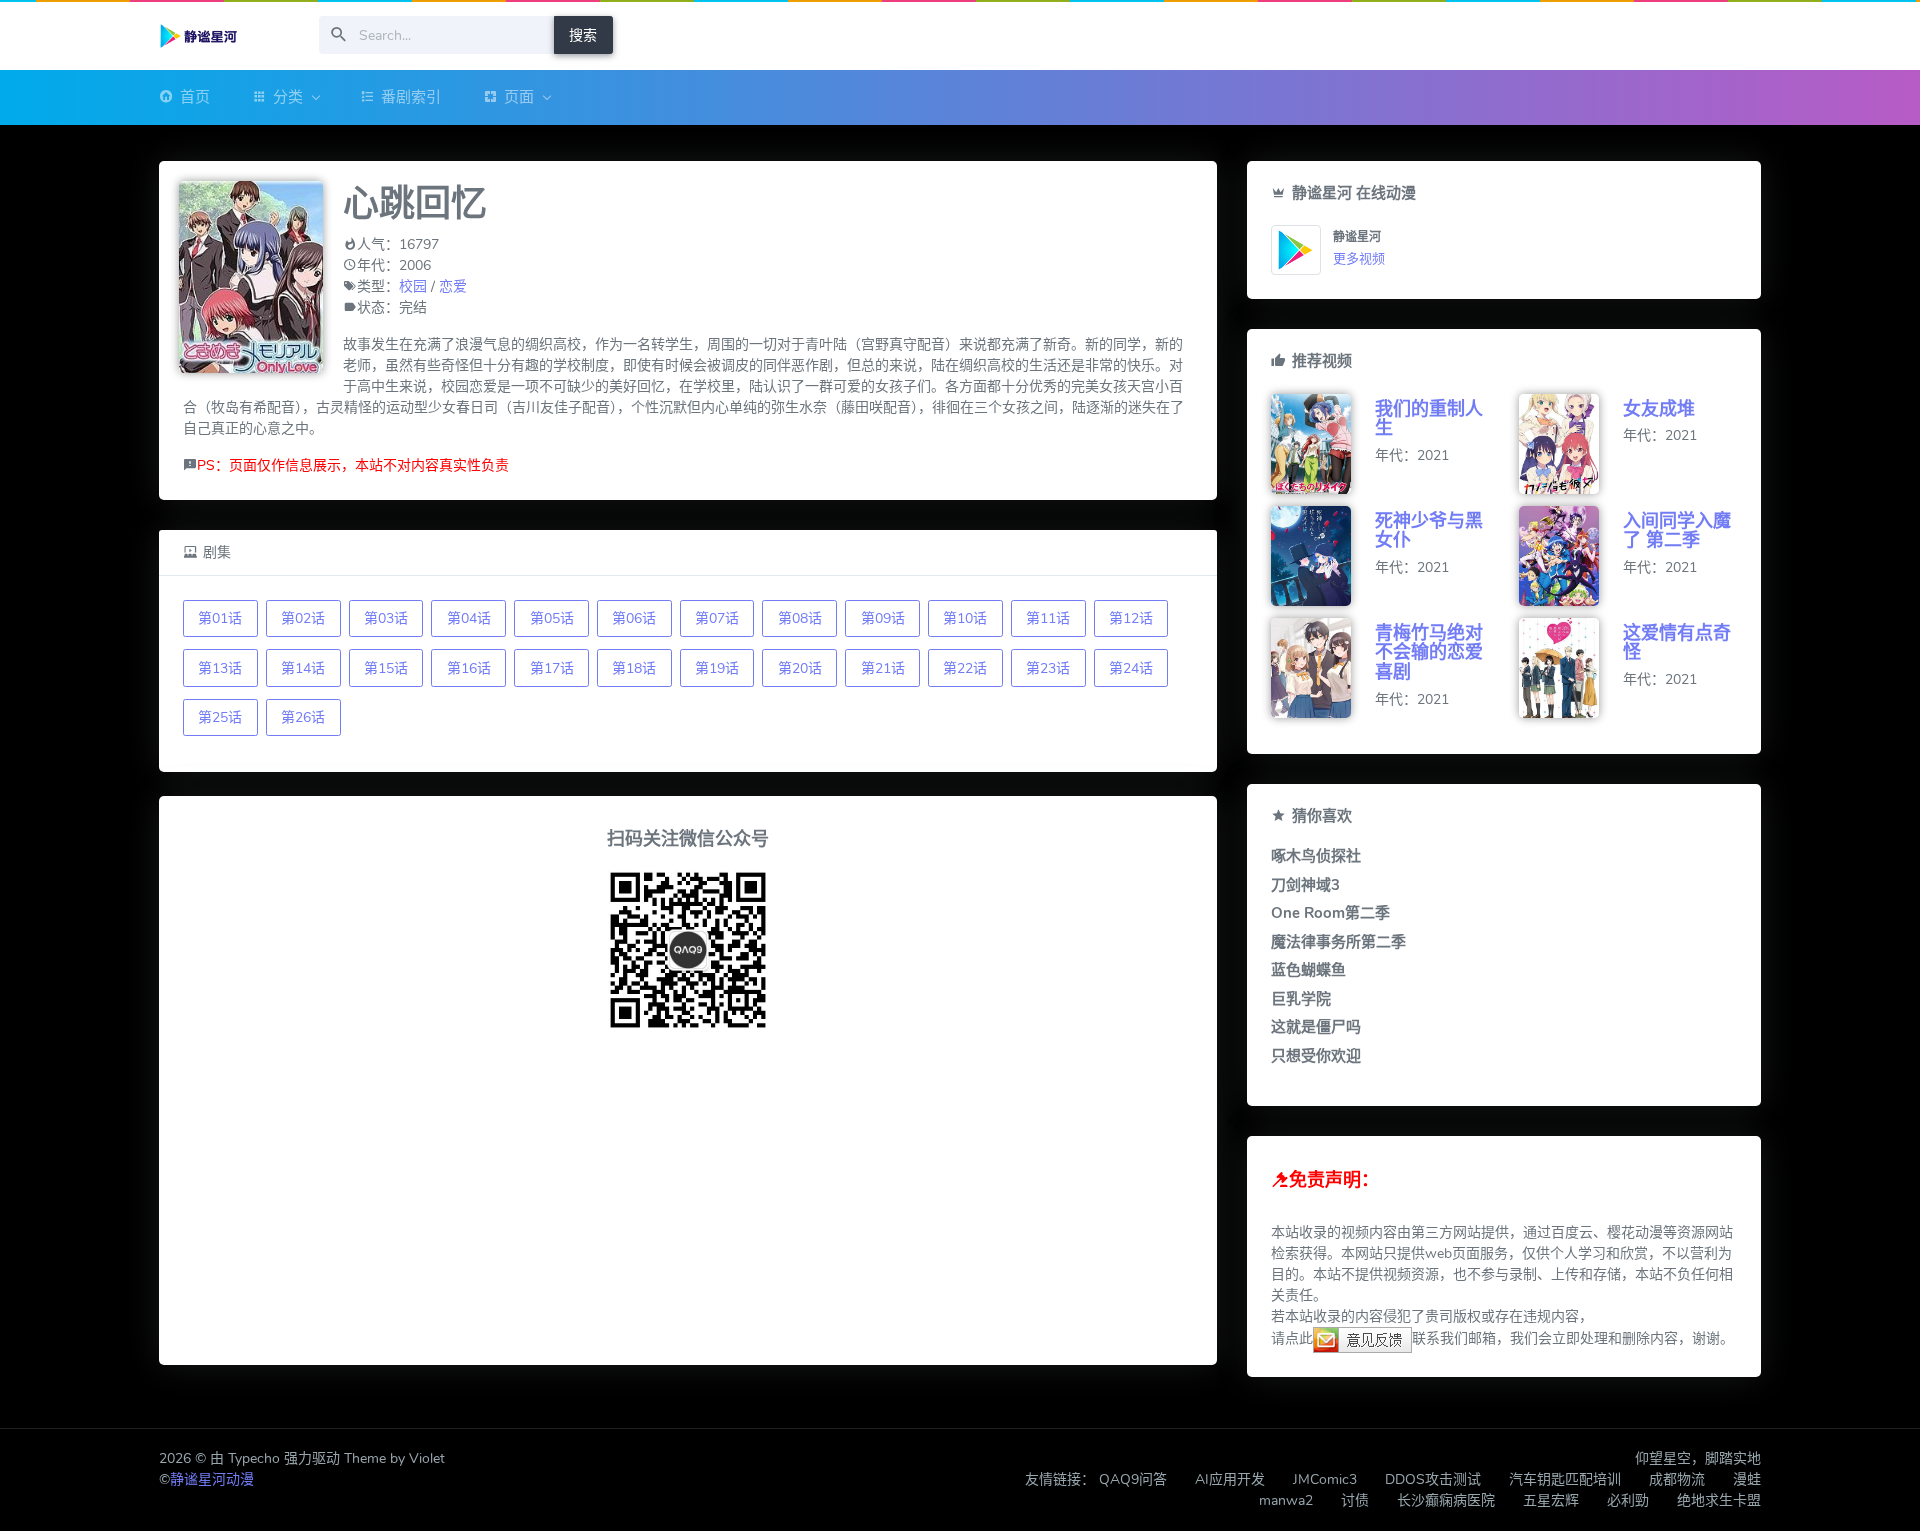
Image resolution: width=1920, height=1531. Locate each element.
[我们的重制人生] (1323, 444)
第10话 (965, 618)
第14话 (303, 668)
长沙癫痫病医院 (1446, 1500)
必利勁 (1628, 1500)
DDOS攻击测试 (1433, 1479)
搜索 (583, 35)
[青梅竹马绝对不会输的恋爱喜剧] (1323, 668)
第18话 (634, 668)
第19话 (717, 668)
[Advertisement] (688, 1201)
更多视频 (1359, 259)
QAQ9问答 (1133, 1479)
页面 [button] (519, 97)
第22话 (965, 668)
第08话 (800, 618)
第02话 (303, 618)
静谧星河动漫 (212, 1479)
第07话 (717, 618)
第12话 (1131, 618)
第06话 (634, 618)
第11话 (1048, 618)
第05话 (552, 618)
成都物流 (1677, 1479)
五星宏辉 (1551, 1500)
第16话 (469, 668)
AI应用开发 (1230, 1479)
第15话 (386, 668)
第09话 (883, 618)
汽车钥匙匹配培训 (1565, 1479)
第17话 (552, 668)
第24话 (1131, 668)
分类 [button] (288, 97)
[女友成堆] (1571, 444)
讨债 (1355, 1500)
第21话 (883, 668)
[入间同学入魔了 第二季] (1571, 556)
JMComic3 (1325, 1479)
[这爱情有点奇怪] (1571, 668)
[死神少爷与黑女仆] (1323, 556)
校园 (413, 286)
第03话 (386, 618)
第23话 (1048, 668)
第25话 (220, 717)
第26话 (303, 717)
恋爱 (453, 286)
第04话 (469, 618)
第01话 (220, 618)
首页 (195, 97)
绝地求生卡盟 (1719, 1500)
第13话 (220, 668)
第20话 (800, 668)
